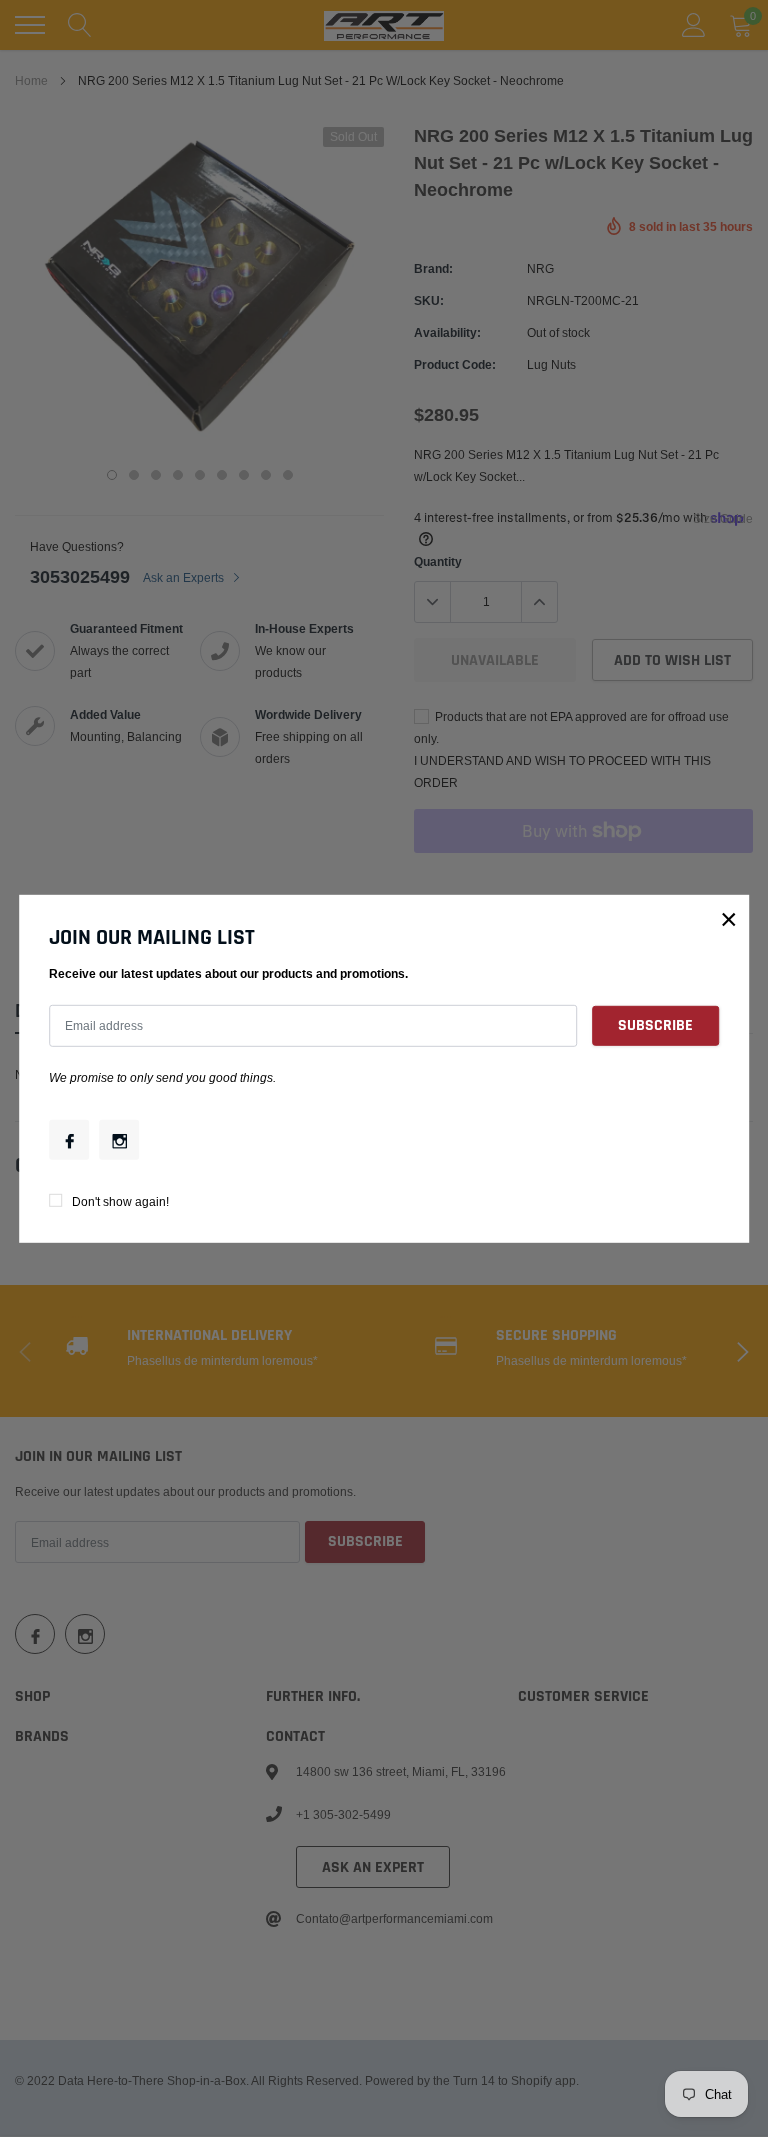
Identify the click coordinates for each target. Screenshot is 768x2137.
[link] (69, 1140)
